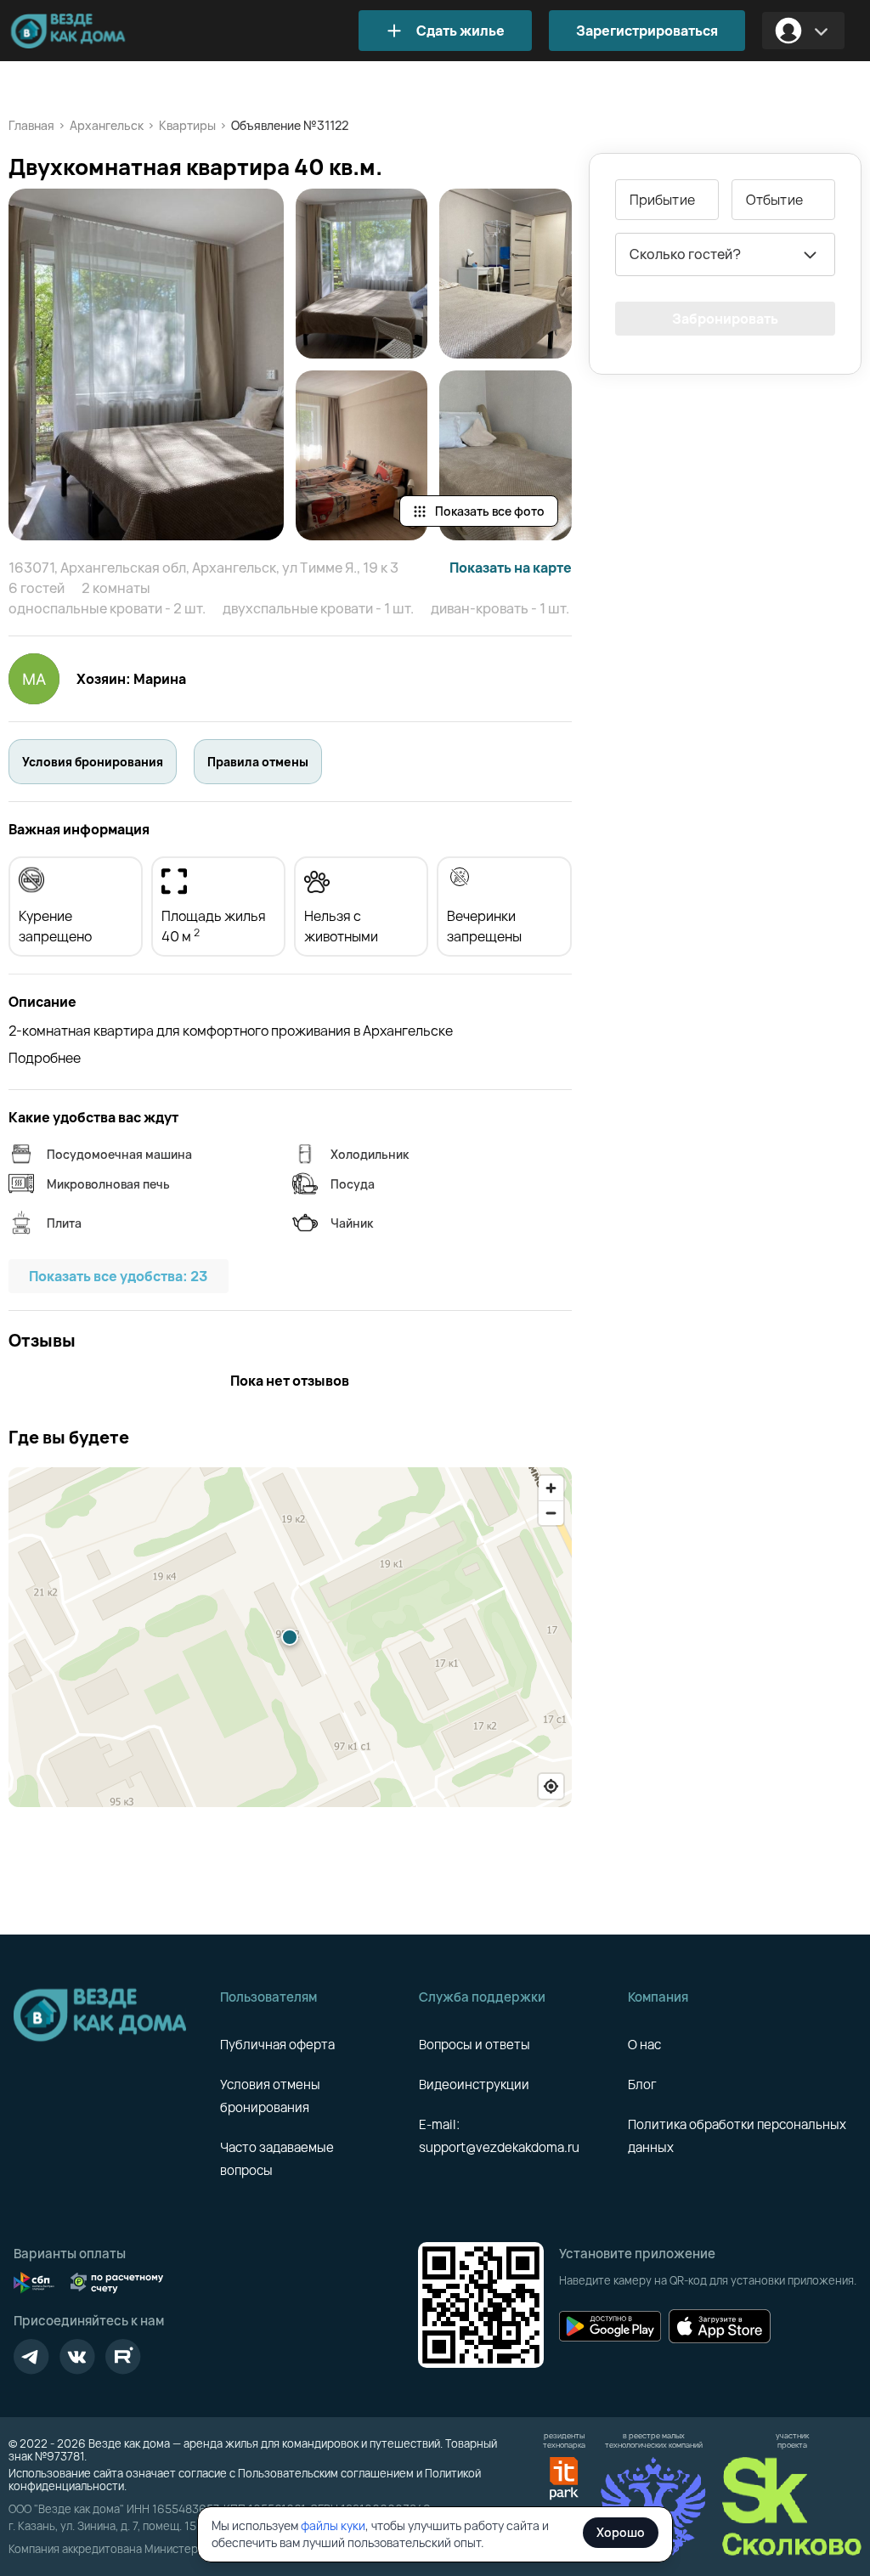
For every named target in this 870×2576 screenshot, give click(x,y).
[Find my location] (551, 1786)
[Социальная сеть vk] (77, 2357)
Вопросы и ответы (475, 2045)
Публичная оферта (277, 2045)
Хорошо (621, 2532)
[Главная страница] (93, 31)
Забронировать (725, 319)
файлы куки (333, 2525)
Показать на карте (511, 568)
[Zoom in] (551, 1488)
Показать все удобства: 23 (119, 1276)
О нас (644, 2045)
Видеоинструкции (474, 2085)
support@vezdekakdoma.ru (499, 2147)
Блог (642, 2085)
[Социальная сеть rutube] (123, 2357)
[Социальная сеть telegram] (31, 2357)
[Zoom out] (551, 1513)
